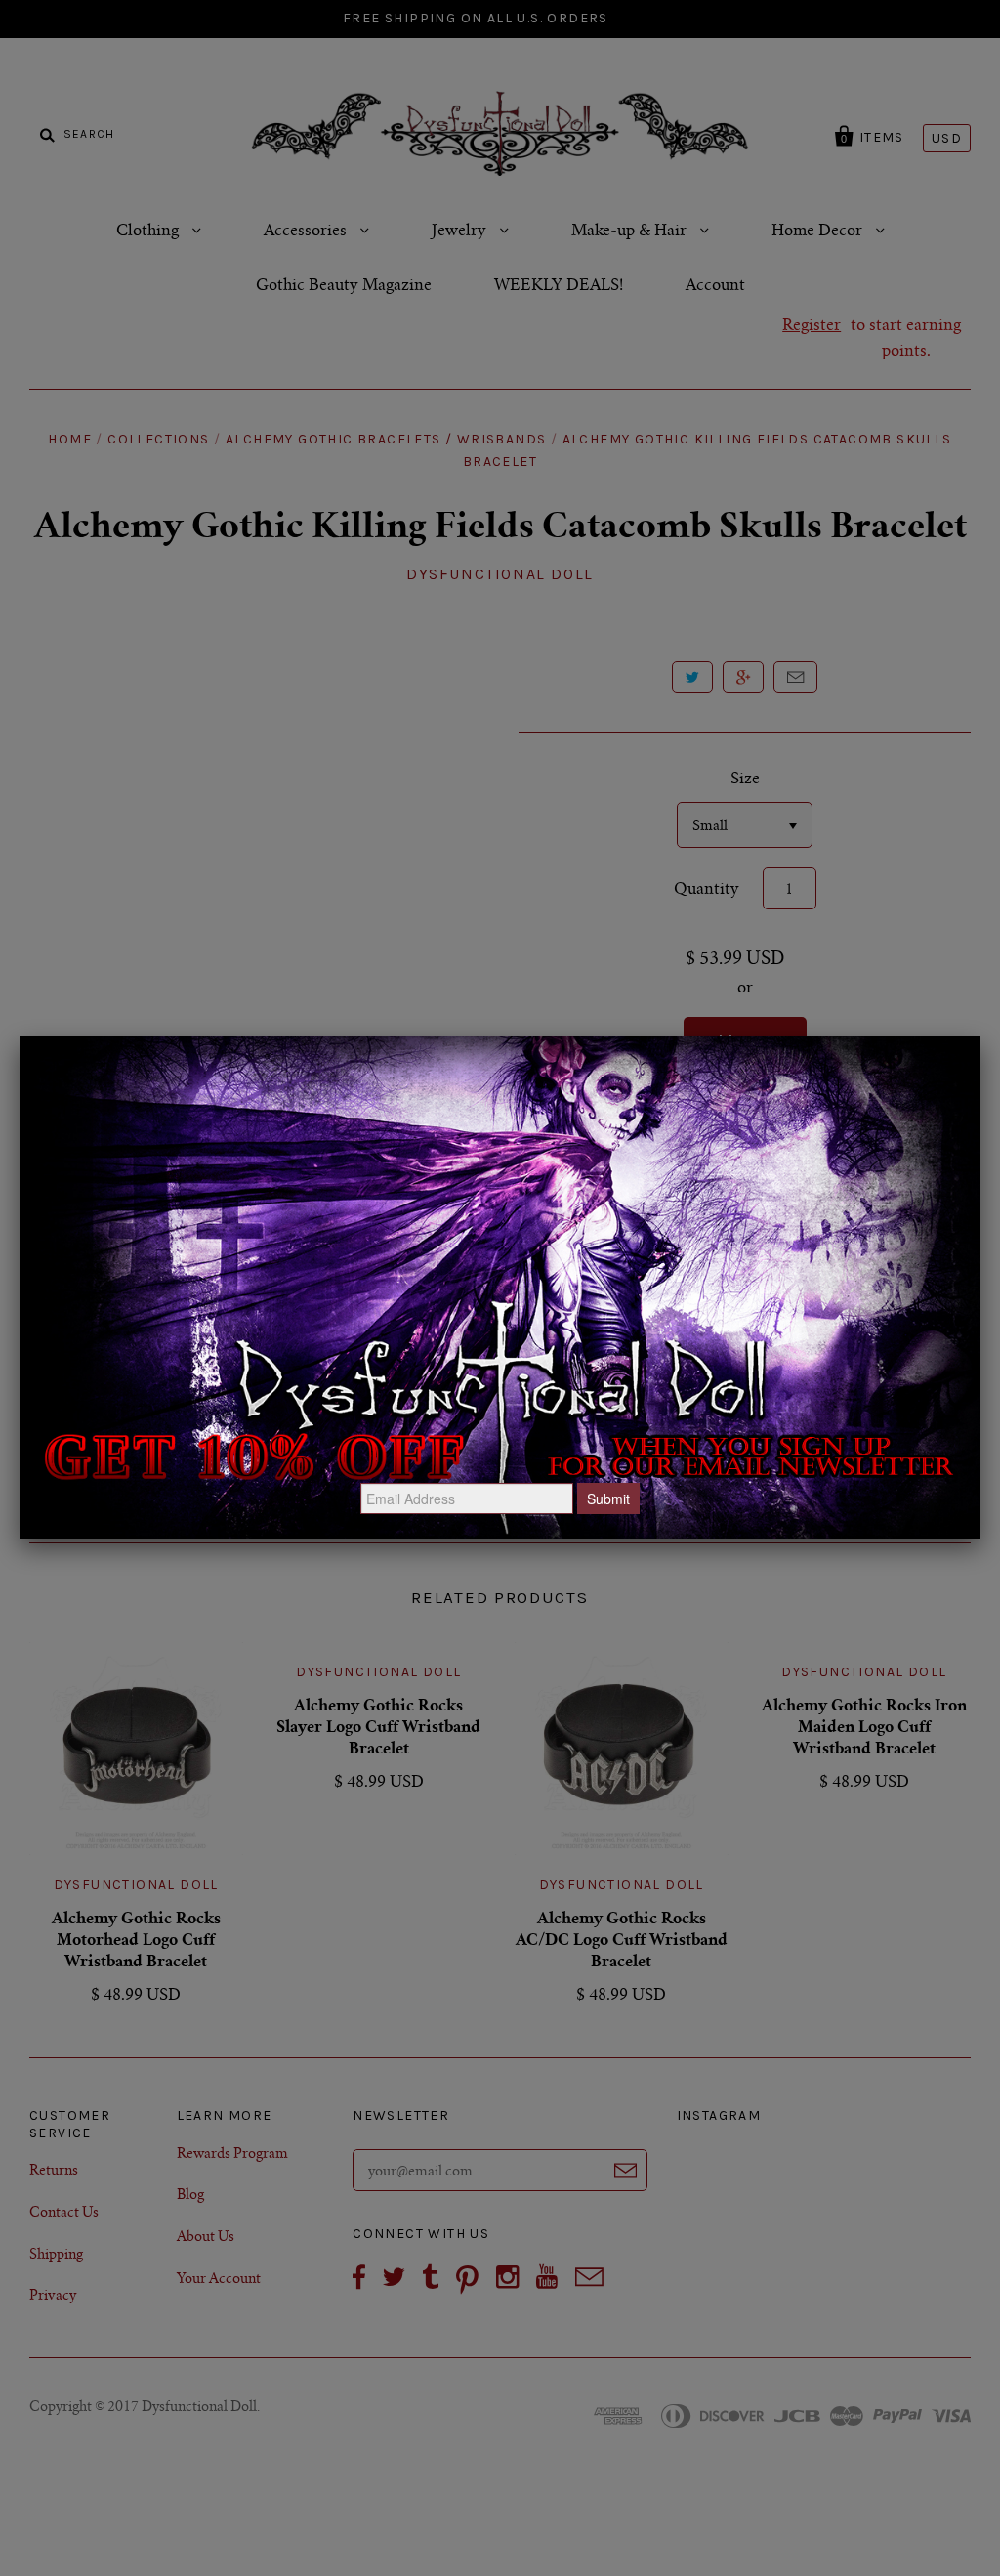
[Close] (980, 1036)
